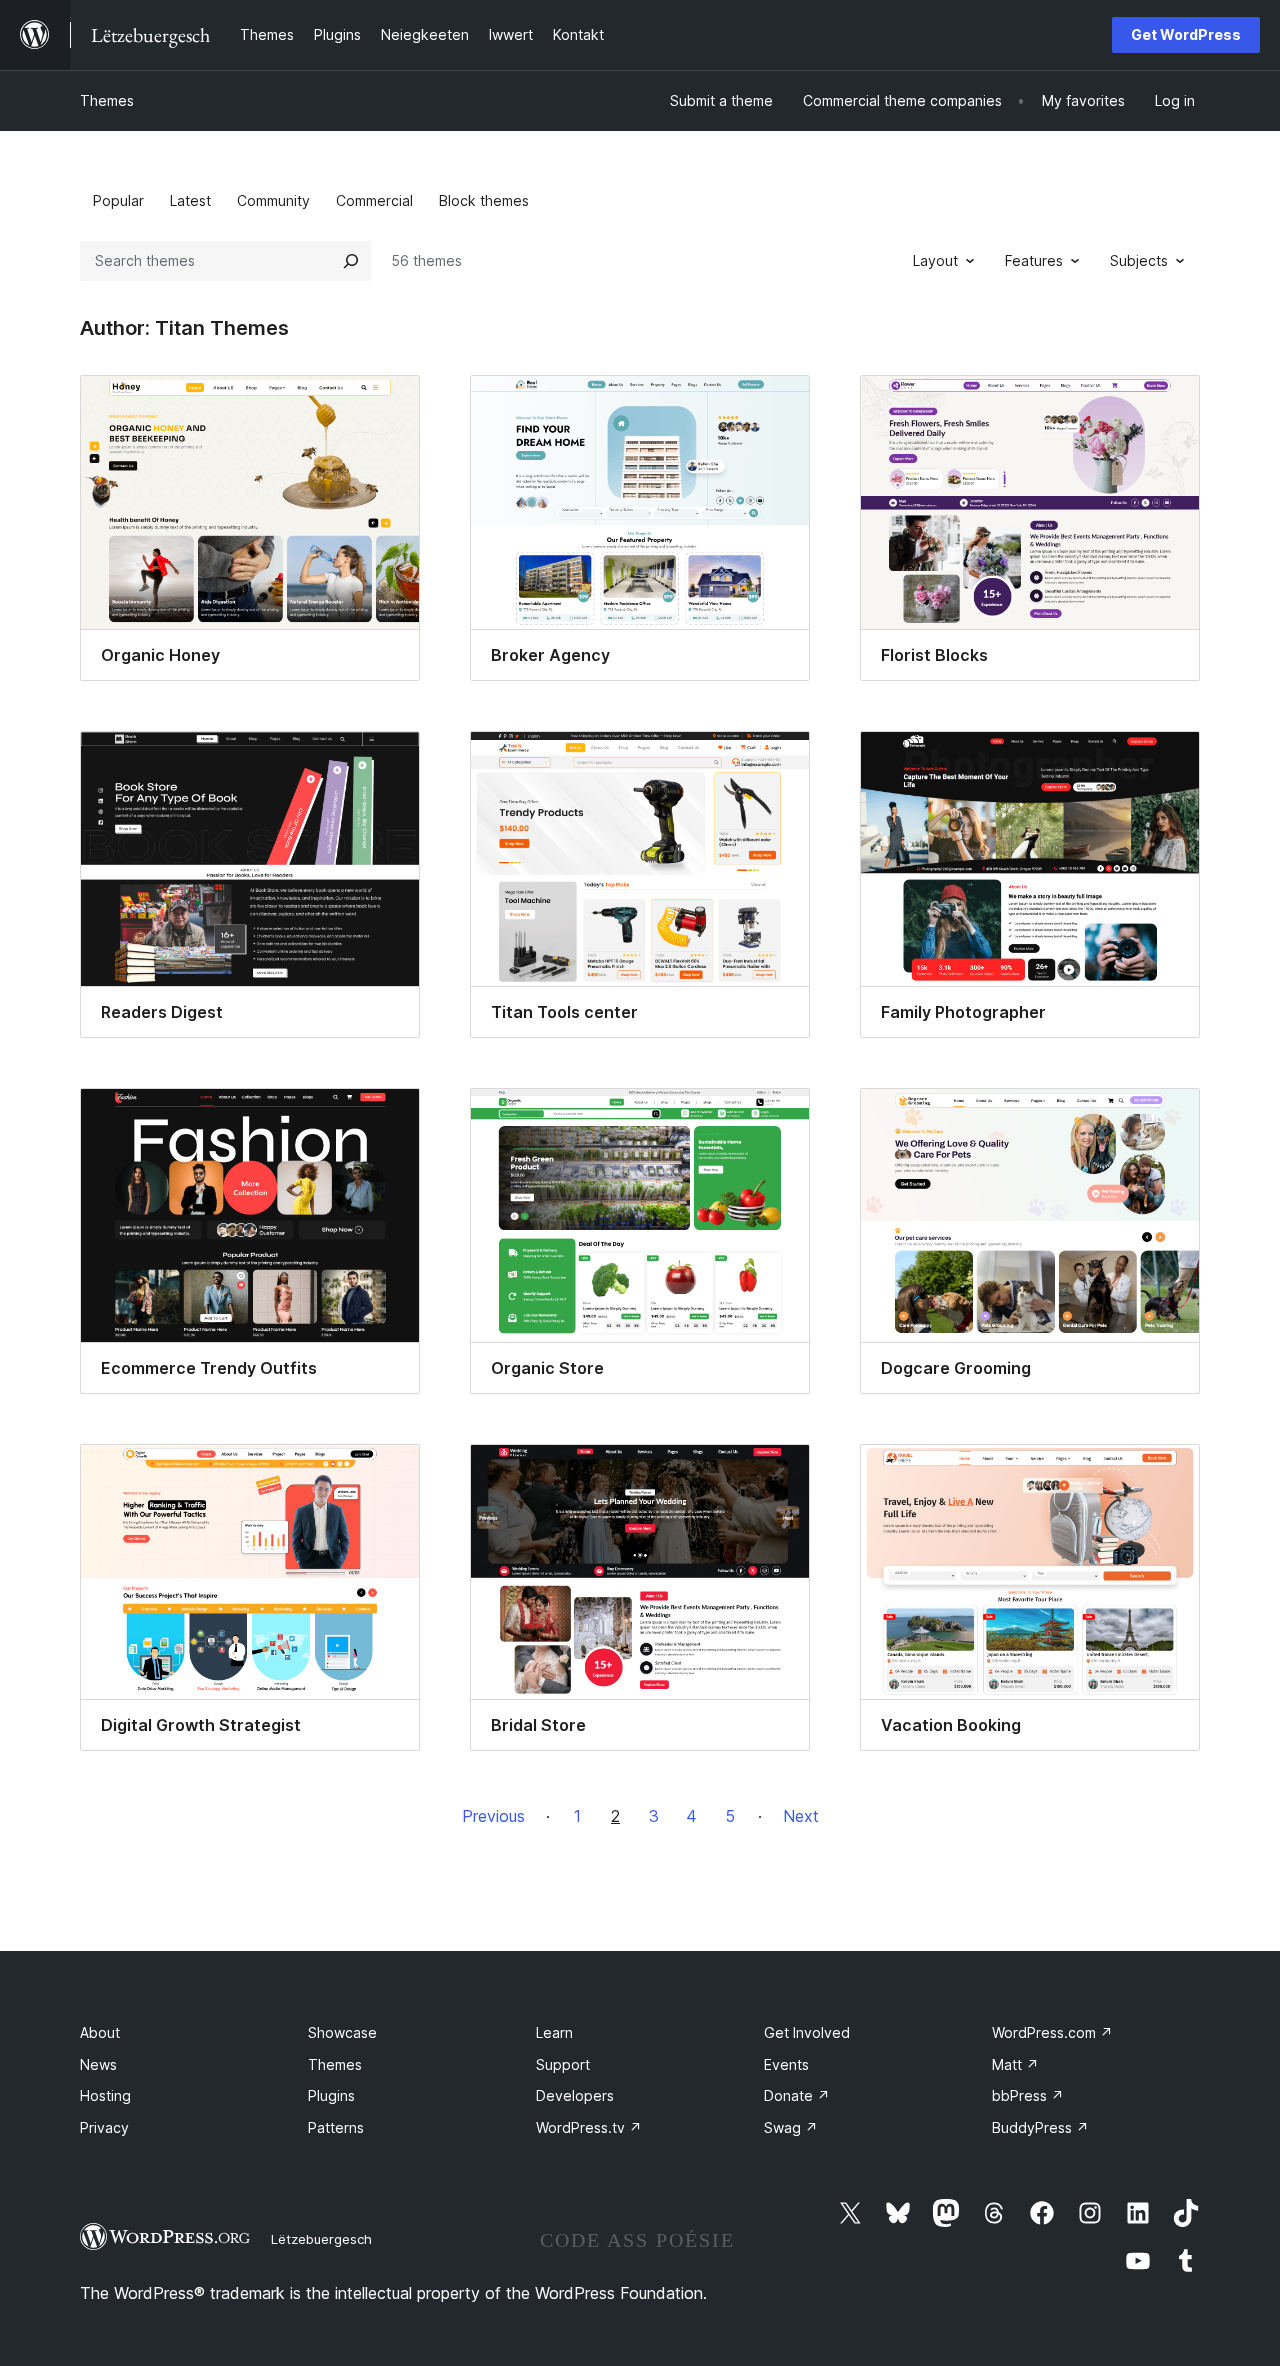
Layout (935, 260)
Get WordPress (1186, 34)
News (98, 2064)
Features (1034, 260)
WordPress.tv (589, 2127)
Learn (554, 2032)
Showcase (342, 2032)
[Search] (351, 261)
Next (801, 1816)
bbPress (1028, 2095)
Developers (575, 2095)
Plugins (331, 2095)
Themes (107, 100)
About (100, 2032)
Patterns (336, 2127)
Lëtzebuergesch (321, 2239)
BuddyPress (1040, 2127)
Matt (1015, 2064)
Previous (493, 1816)
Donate (797, 2095)
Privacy (104, 2127)
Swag (791, 2127)
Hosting (105, 2095)
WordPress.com (1052, 2032)
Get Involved (807, 2032)
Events (786, 2064)
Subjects (1139, 260)
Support (563, 2064)
